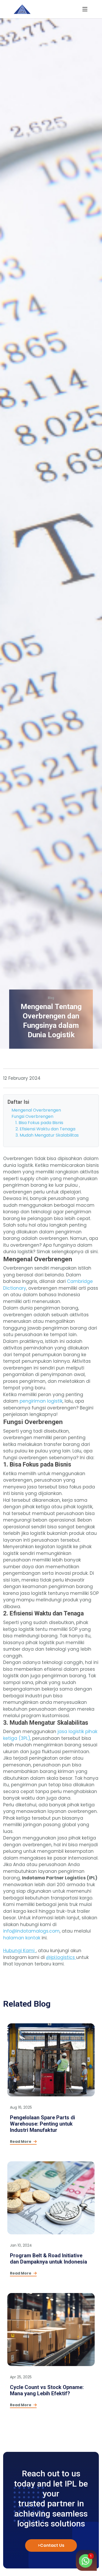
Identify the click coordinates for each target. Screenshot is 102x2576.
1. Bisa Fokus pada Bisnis (39, 1123)
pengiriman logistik (41, 1401)
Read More (21, 2141)
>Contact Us (51, 2545)
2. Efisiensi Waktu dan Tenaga (45, 1129)
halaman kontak (22, 1938)
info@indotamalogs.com (31, 1931)
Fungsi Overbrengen (32, 1116)
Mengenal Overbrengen (36, 1110)
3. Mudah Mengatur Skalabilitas (47, 1135)
